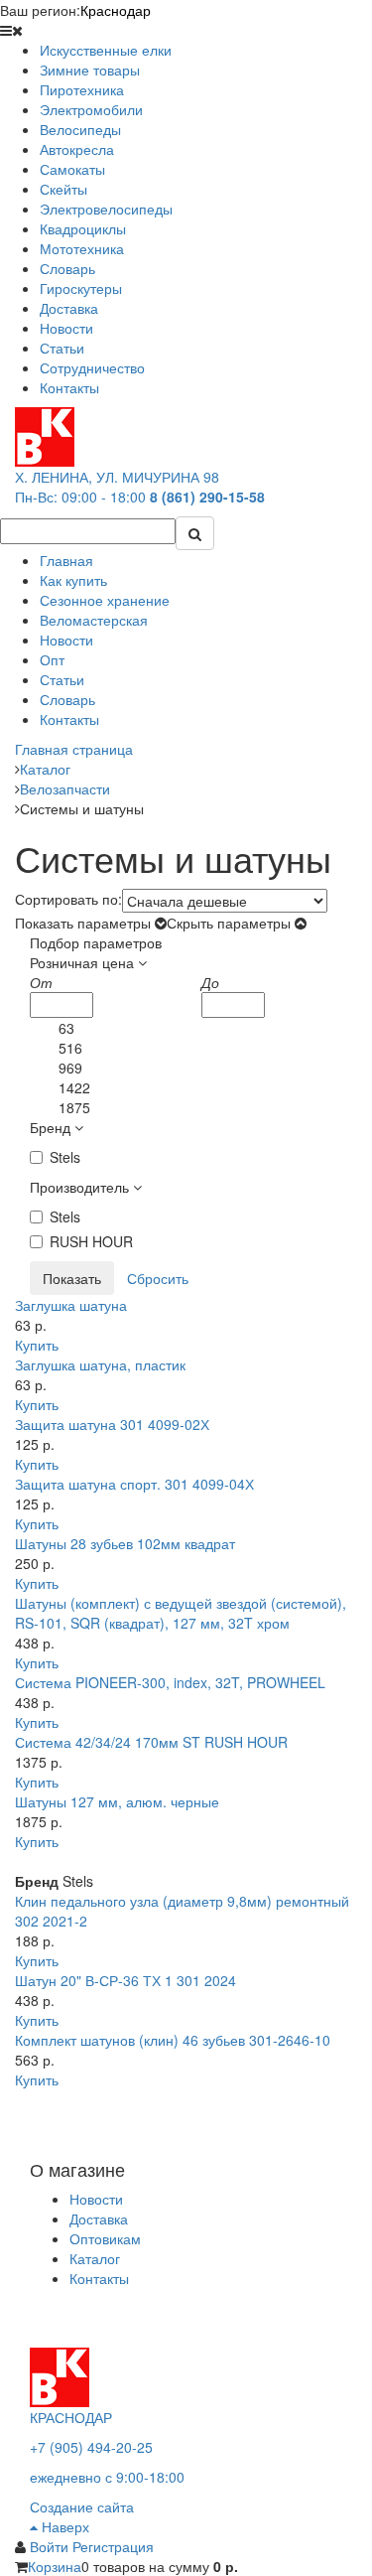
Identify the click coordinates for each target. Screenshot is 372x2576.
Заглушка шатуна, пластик (100, 1364)
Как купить (73, 580)
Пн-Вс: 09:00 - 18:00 (80, 497)
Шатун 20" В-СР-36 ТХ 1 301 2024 (125, 1980)
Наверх (63, 2526)
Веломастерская (94, 620)
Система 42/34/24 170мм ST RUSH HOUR (151, 1742)
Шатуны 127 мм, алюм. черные (117, 1801)
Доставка (99, 2218)
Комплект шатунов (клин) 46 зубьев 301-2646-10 (173, 2040)
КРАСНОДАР (71, 2417)
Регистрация (113, 2546)
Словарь (67, 699)
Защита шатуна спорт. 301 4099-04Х (134, 1484)
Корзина (55, 2566)
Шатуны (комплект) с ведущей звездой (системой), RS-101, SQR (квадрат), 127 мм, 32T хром (181, 1613)
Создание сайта (82, 2506)
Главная (66, 560)
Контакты (69, 719)
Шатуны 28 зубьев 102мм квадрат (125, 1543)
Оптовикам (105, 2238)
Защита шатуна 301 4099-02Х (112, 1424)
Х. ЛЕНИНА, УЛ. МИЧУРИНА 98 (117, 477)
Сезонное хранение (105, 600)
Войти (51, 2546)
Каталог (95, 2258)
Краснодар (116, 10)
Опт (52, 659)
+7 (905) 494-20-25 (91, 2447)
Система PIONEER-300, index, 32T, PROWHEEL (170, 1682)
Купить (37, 1345)
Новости (66, 640)
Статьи (62, 679)
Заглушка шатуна (71, 1305)
